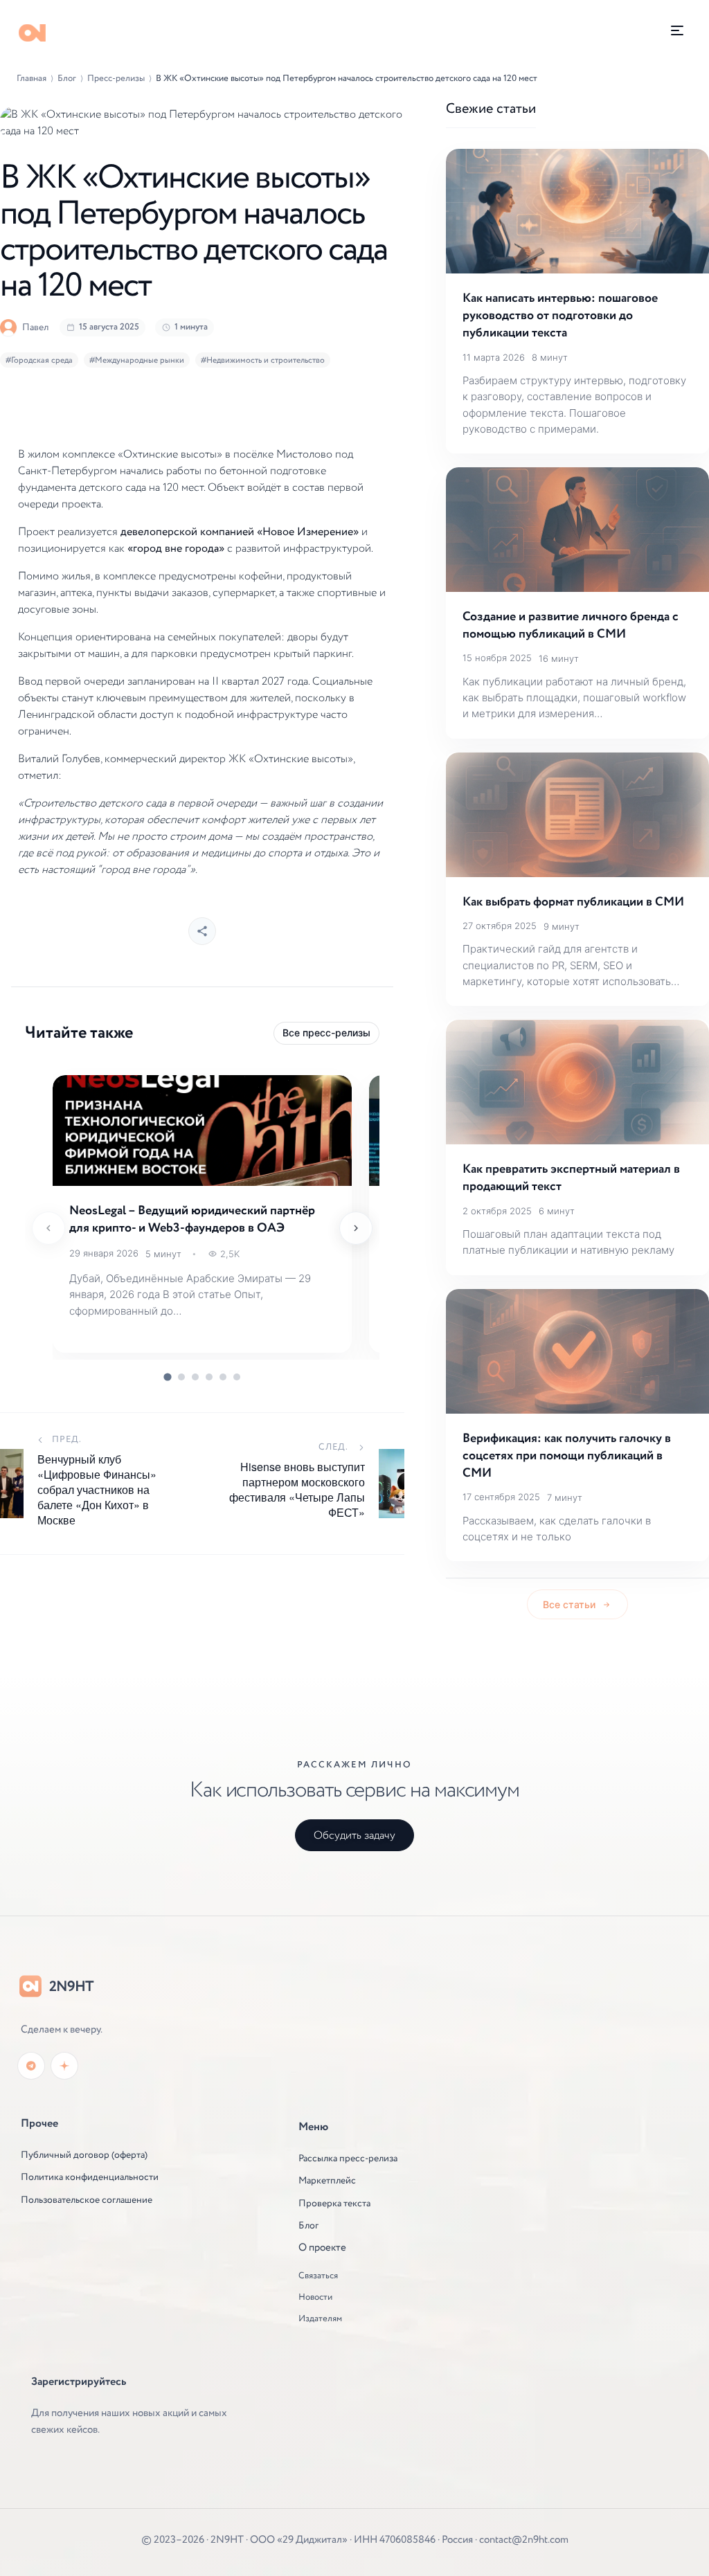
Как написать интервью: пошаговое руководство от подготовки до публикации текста (560, 316)
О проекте (322, 2248)
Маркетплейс (327, 2181)
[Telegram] (31, 2066)
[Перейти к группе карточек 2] (181, 1377)
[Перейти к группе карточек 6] (237, 1377)
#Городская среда (39, 360)
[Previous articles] (48, 1228)
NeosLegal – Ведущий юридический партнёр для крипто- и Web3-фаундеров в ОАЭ (192, 1219)
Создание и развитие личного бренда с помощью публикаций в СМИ (571, 625)
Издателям (320, 2319)
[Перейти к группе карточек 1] (167, 1377)
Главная (32, 79)
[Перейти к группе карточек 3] (195, 1377)
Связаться (318, 2276)
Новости (315, 2298)
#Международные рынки (137, 360)
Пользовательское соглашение (87, 2200)
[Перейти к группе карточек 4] (209, 1377)
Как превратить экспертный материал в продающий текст (571, 1178)
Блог (67, 79)
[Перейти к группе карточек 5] (223, 1377)
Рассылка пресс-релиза (348, 2159)
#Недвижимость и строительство (263, 360)
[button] (677, 30)
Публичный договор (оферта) (84, 2155)
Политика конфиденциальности (90, 2177)
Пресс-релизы (116, 79)
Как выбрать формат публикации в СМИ (573, 902)
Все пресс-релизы (326, 1033)
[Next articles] (356, 1228)
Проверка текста (334, 2204)
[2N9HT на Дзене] (64, 2066)
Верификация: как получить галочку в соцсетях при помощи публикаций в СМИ (567, 1456)
